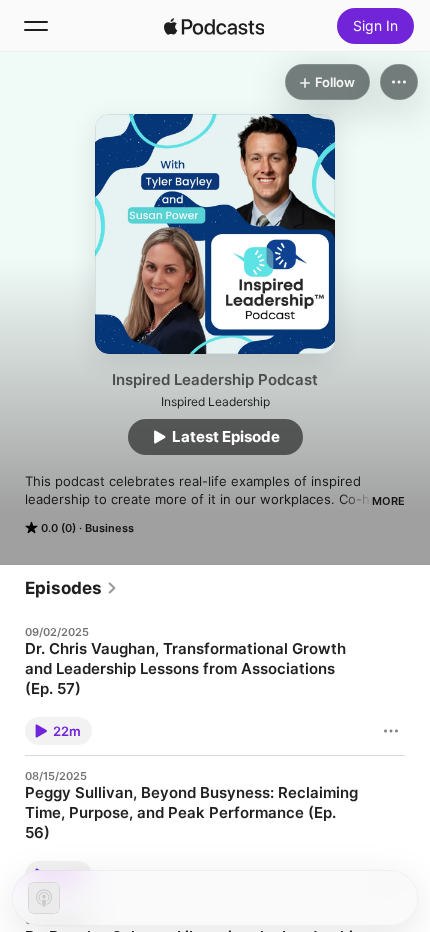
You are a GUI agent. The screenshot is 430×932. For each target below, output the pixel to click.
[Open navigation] (36, 26)
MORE (388, 501)
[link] (71, 588)
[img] (214, 26)
